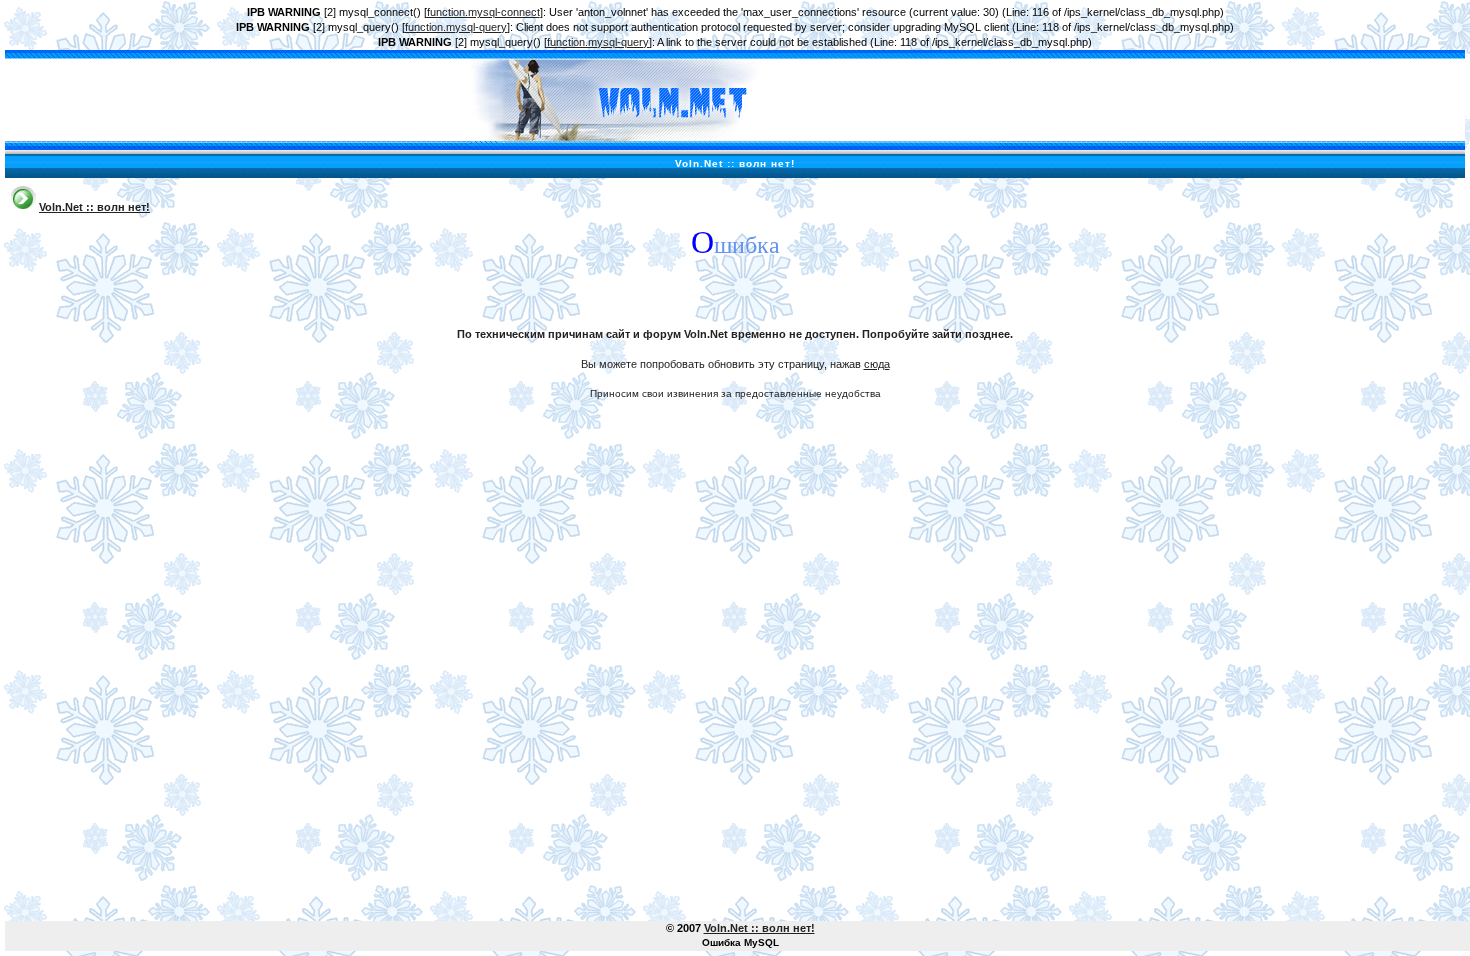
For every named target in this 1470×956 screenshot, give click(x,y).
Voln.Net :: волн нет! (94, 207)
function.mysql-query (456, 27)
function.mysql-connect (483, 12)
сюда (877, 364)
